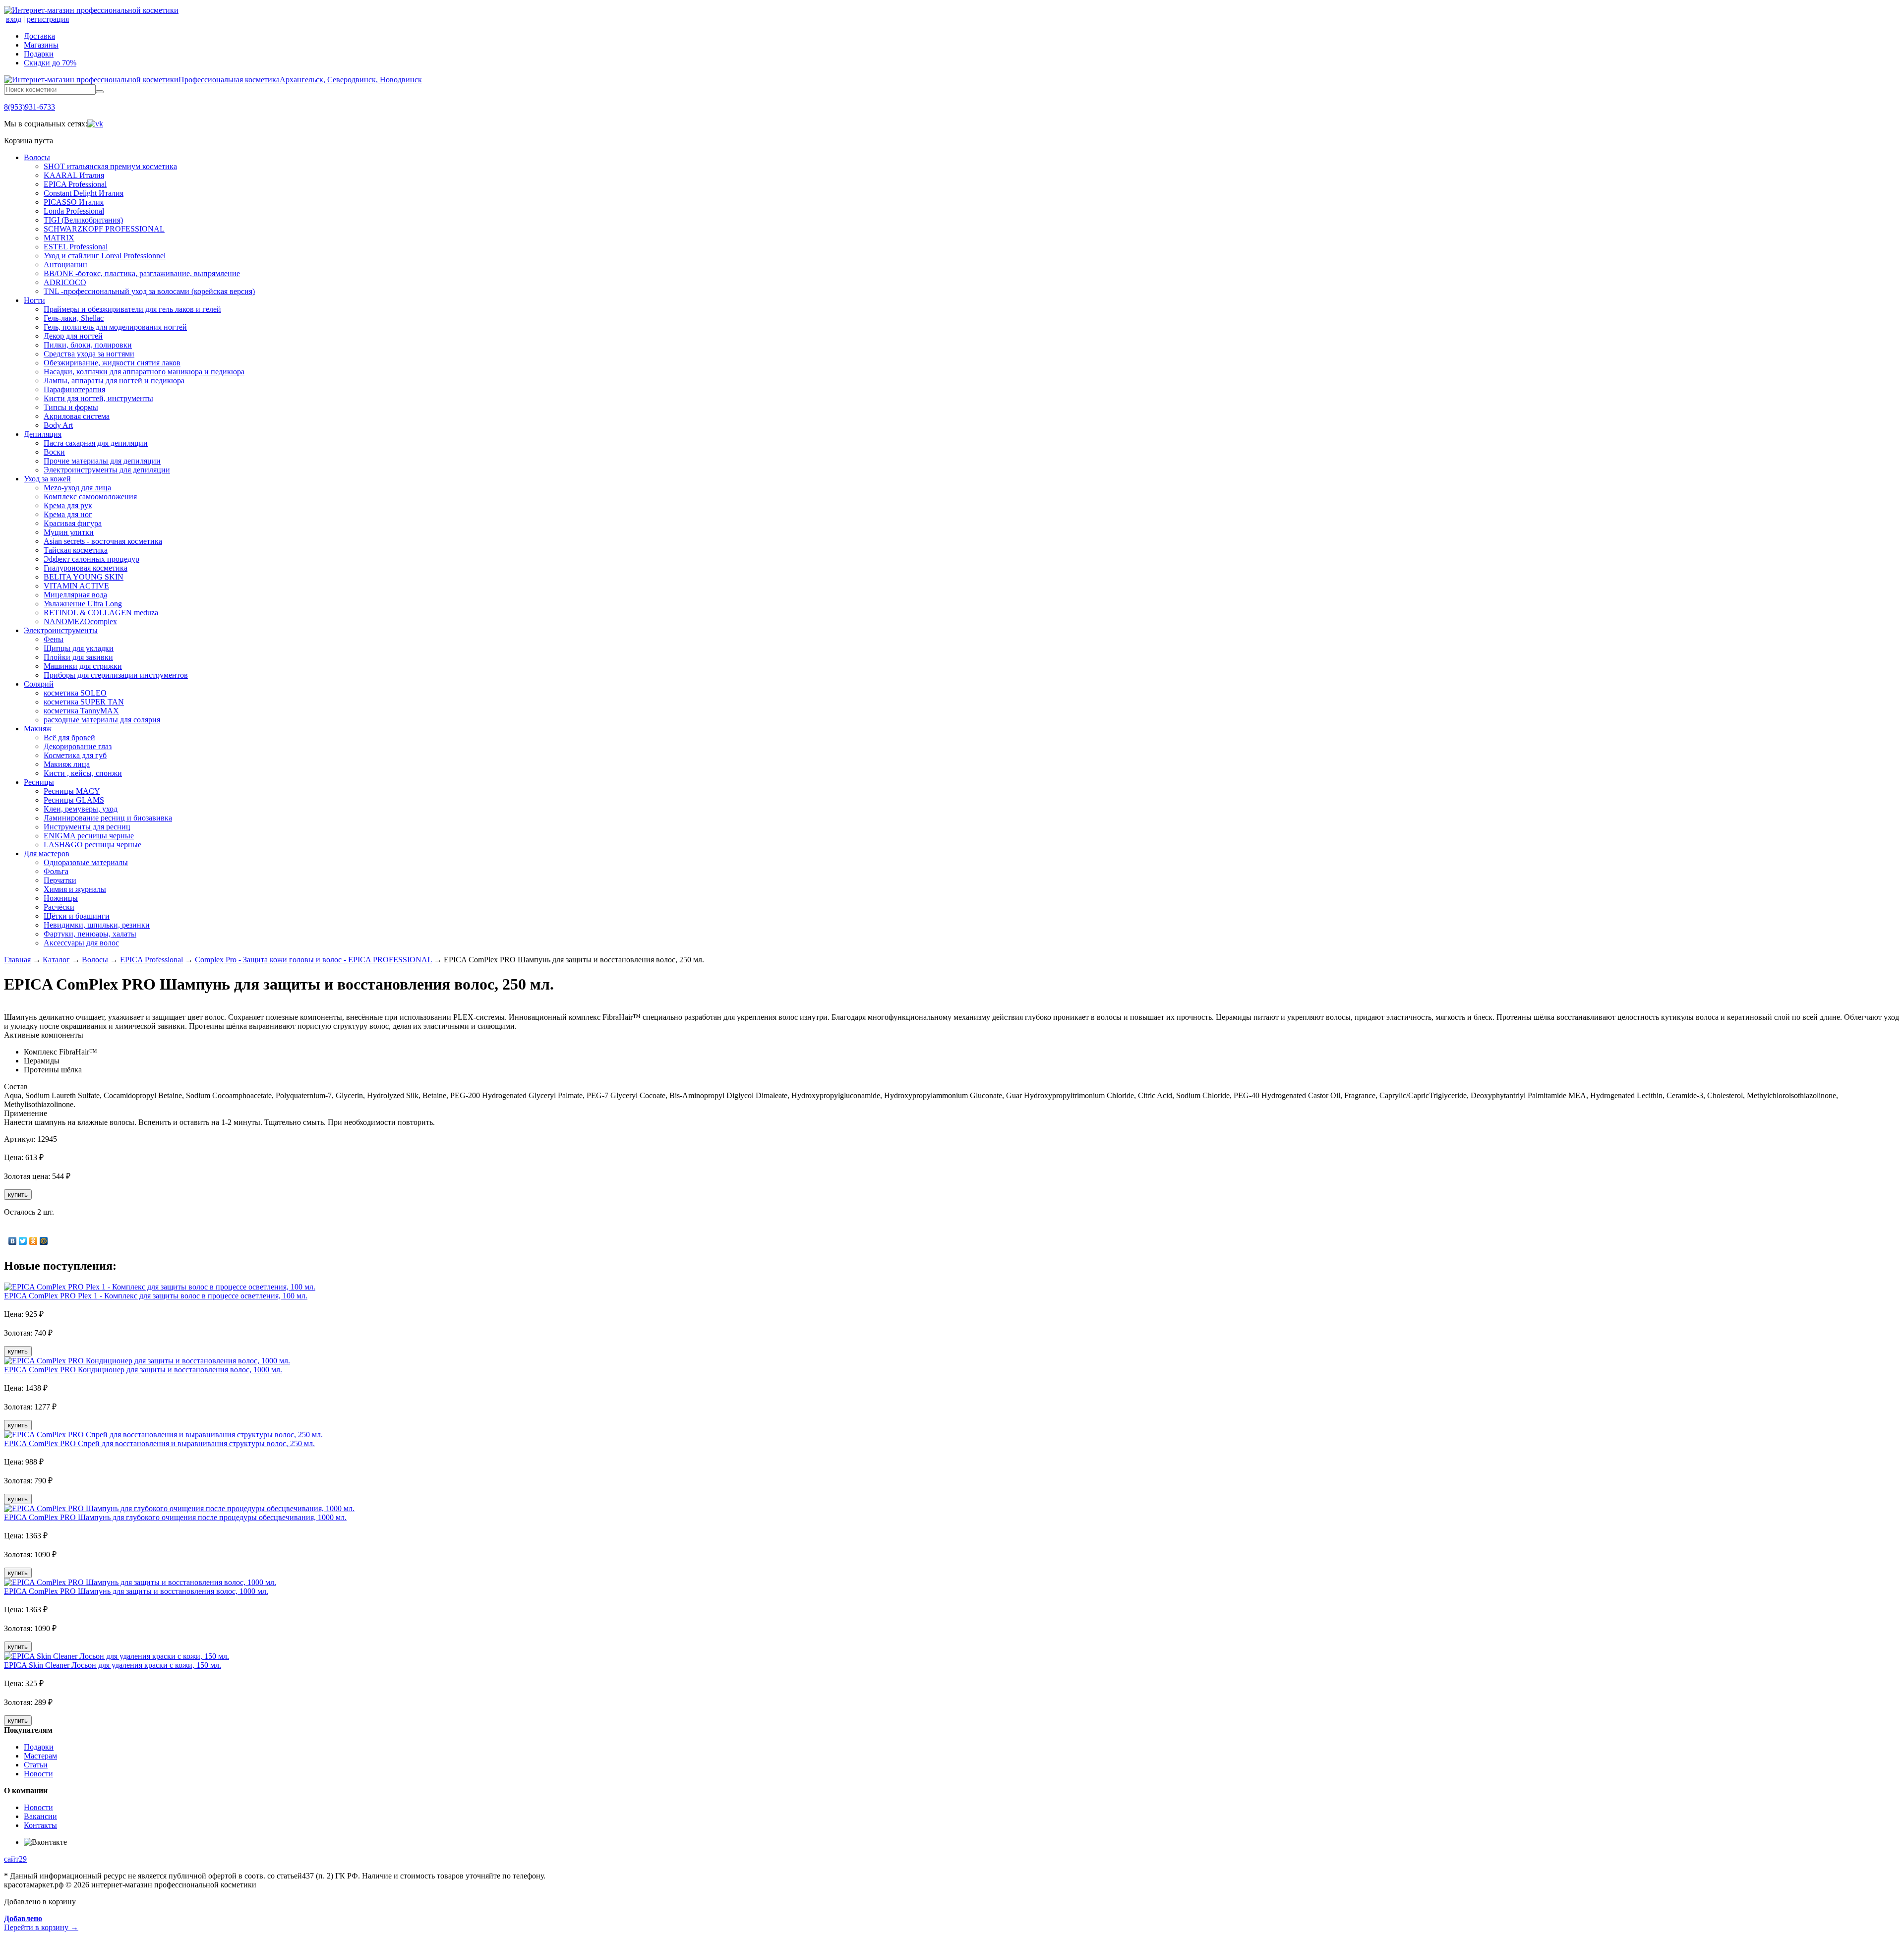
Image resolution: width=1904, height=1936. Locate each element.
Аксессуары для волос (81, 943)
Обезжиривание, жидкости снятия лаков (112, 363)
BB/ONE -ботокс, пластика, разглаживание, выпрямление (142, 273)
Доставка (39, 36)
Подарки (39, 54)
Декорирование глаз (78, 746)
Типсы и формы (71, 407)
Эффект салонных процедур (91, 559)
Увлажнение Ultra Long (83, 604)
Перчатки (60, 880)
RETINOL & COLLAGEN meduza (101, 613)
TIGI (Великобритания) (83, 220)
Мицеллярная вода (75, 595)
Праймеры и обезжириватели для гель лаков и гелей (132, 309)
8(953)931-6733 (30, 107)
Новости (38, 1774)
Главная (17, 960)
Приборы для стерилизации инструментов (116, 675)
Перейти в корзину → (41, 1923)
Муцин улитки (69, 532)
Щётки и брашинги (77, 916)
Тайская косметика (76, 550)
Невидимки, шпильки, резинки (97, 925)
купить (18, 1195)
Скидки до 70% (50, 63)
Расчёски (59, 907)
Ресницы (39, 782)
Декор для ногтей (73, 336)
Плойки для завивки (78, 657)
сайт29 (15, 1859)
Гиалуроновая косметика (86, 568)
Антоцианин (65, 264)
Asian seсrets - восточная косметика (103, 541)
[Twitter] (23, 1241)
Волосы (37, 157)
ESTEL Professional (76, 247)
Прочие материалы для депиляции (102, 461)
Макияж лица (67, 764)
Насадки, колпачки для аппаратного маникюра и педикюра (144, 372)
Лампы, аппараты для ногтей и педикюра (114, 381)
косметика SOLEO (75, 693)
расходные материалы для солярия (102, 720)
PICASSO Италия (74, 202)
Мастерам (40, 1756)
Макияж (38, 729)
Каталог (56, 960)
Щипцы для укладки (79, 648)
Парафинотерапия (74, 389)
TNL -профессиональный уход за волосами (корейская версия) (149, 291)
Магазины (41, 45)
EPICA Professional (75, 184)
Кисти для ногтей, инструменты (98, 398)
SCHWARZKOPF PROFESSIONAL (104, 229)
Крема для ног (68, 514)
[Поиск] (100, 92)
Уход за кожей (47, 479)
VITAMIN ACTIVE (76, 586)
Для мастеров (47, 853)
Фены (54, 639)
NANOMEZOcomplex (80, 621)
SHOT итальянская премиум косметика (110, 166)
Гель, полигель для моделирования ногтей (115, 327)
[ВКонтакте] (13, 1241)
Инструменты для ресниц (87, 827)
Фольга (56, 871)
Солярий (39, 684)
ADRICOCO (65, 282)
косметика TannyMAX (81, 711)
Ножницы (61, 898)
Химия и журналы (75, 889)
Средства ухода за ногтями (89, 354)
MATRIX (59, 238)
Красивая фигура (73, 523)
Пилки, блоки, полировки (88, 345)
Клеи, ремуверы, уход (81, 809)
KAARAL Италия (74, 175)
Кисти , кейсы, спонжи (83, 773)
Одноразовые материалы (86, 862)
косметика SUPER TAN (84, 702)
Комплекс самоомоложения (90, 497)
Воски (54, 452)
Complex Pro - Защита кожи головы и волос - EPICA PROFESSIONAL (313, 960)
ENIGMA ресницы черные (89, 836)
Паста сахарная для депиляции (96, 443)
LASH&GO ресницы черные (92, 845)
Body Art (58, 425)
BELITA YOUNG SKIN (84, 577)
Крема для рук (68, 505)
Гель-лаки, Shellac (74, 318)
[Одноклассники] (33, 1241)
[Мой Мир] (44, 1241)
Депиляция (43, 434)
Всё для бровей (69, 737)
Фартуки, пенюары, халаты (90, 934)
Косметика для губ (75, 755)
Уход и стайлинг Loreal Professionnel (105, 256)
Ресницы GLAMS (74, 800)
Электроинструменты (61, 630)
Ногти (34, 300)
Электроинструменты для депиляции (107, 470)
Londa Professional (74, 211)
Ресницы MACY (72, 791)
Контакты (40, 1825)
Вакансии (40, 1816)
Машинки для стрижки (83, 666)
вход (14, 19)
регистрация (48, 19)
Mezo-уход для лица (77, 488)
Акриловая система (77, 416)
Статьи (36, 1765)
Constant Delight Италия (84, 193)
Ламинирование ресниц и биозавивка (108, 818)
